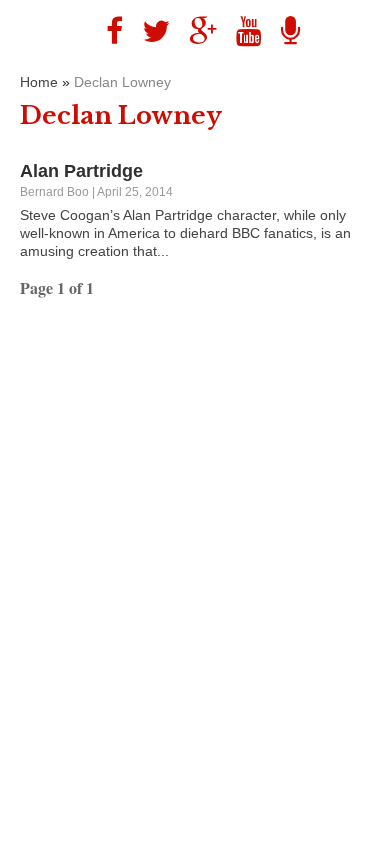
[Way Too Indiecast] (283, 31)
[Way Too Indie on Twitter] (148, 31)
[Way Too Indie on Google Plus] (195, 31)
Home (39, 82)
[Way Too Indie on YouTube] (241, 31)
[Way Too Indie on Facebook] (107, 31)
